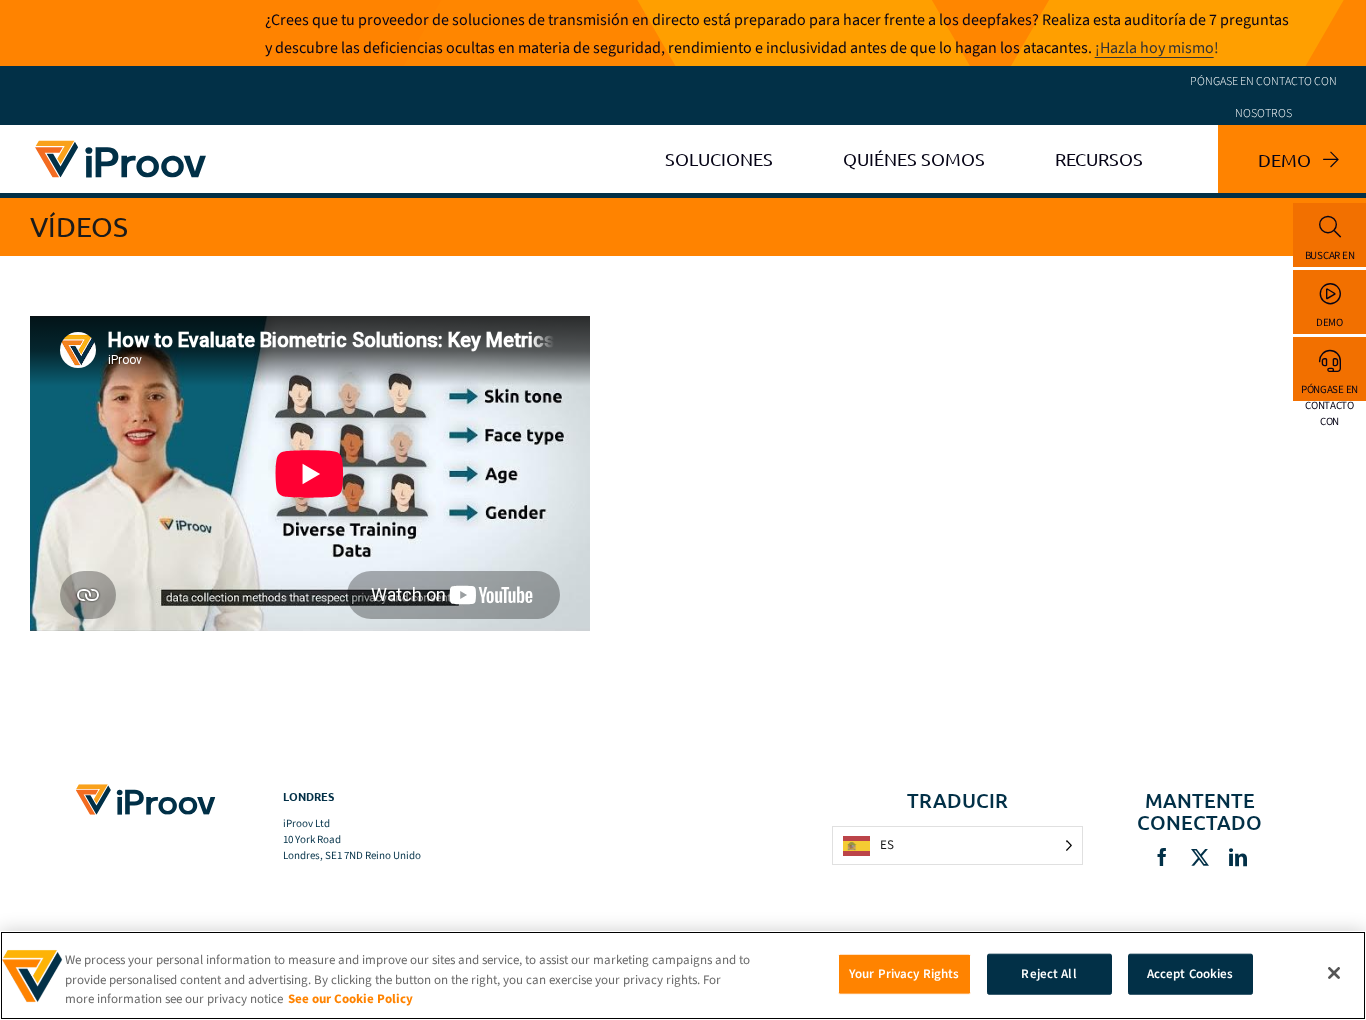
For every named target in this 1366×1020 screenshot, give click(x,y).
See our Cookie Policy (350, 999)
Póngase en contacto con (1329, 391)
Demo (1329, 322)
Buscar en (1330, 255)
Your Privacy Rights (904, 973)
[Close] (1334, 973)
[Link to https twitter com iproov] (1200, 857)
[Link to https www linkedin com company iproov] (1238, 857)
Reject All (1048, 973)
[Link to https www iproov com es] (120, 144)
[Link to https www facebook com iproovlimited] (1162, 857)
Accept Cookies (1190, 973)
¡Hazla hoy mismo (1154, 48)
